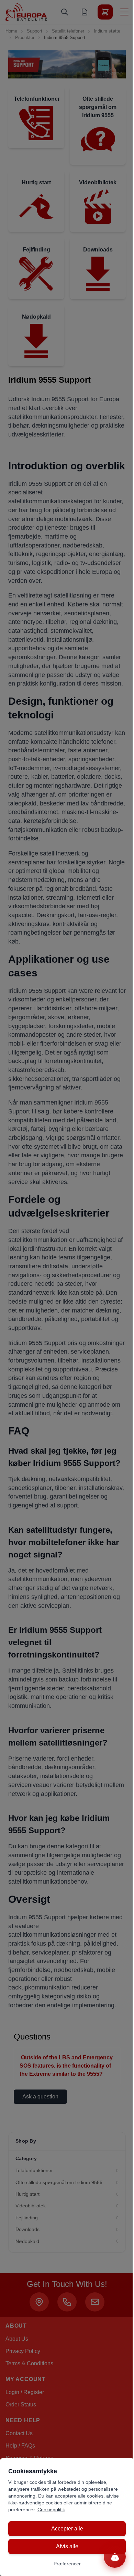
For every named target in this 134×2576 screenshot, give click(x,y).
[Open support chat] (115, 2557)
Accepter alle (67, 2529)
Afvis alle (67, 2546)
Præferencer (67, 2564)
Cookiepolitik (51, 2510)
